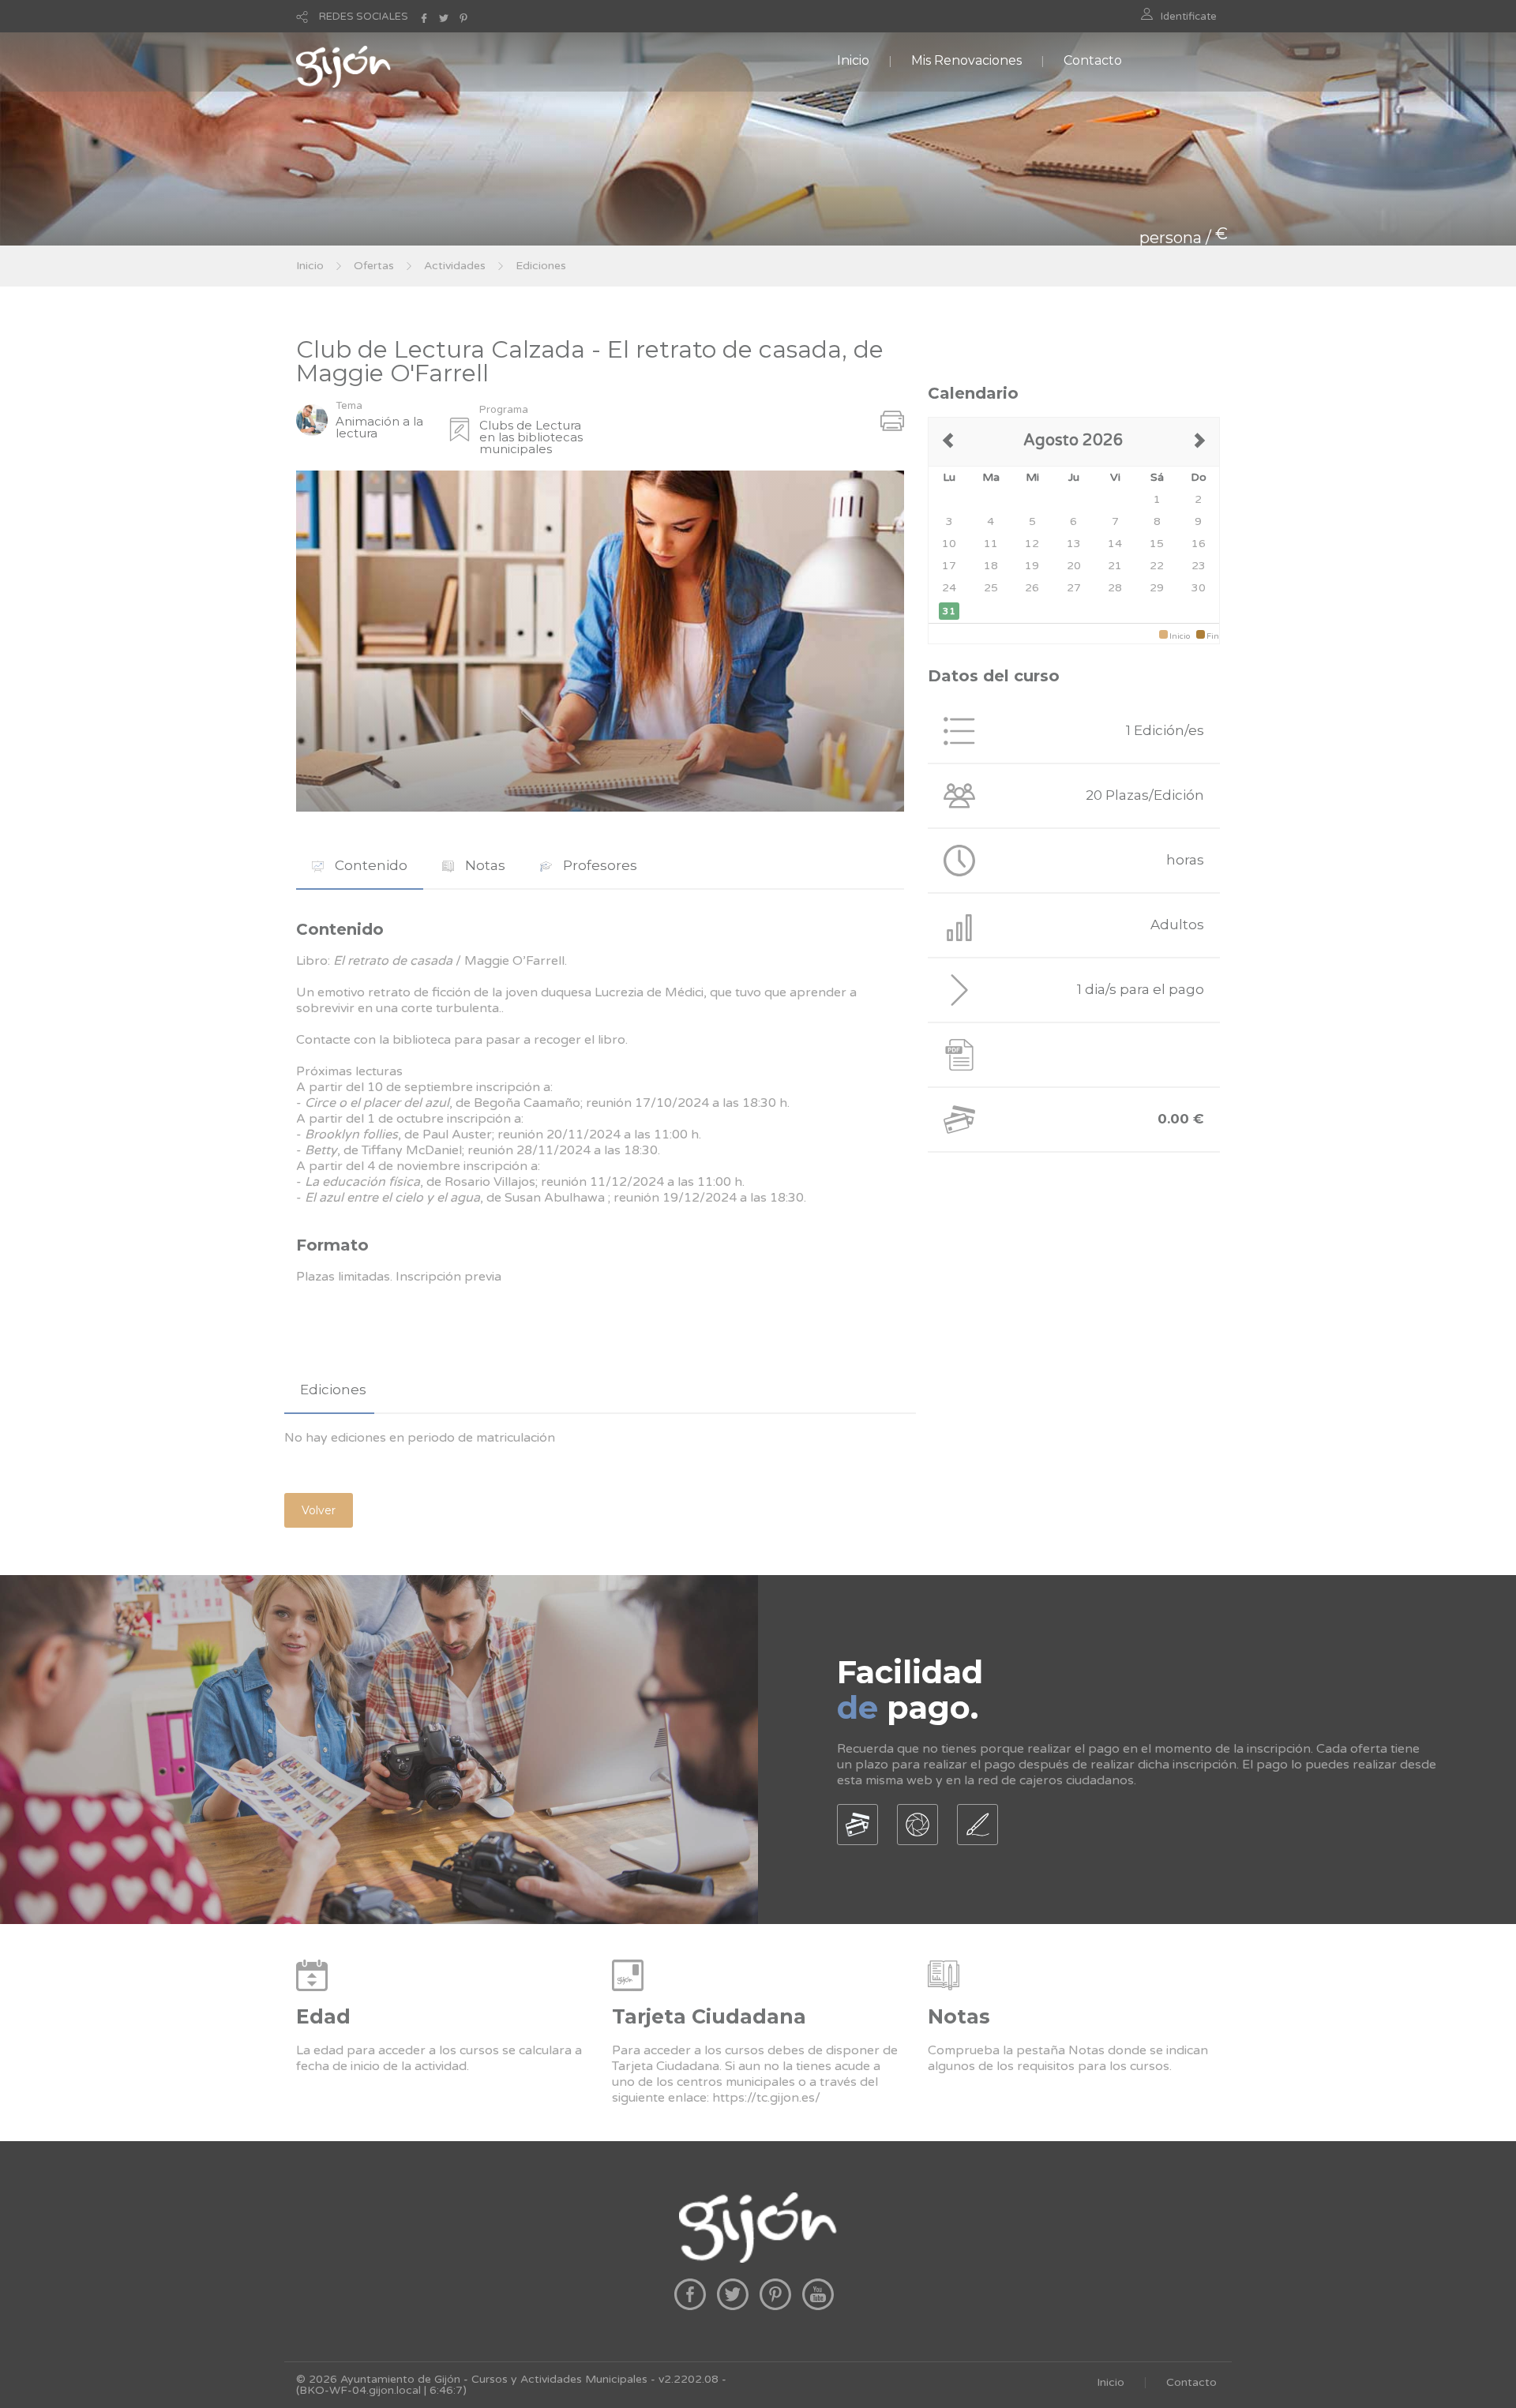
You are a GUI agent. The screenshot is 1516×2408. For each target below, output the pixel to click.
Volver (319, 1510)
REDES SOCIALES (364, 17)
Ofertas (374, 266)
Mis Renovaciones (966, 60)
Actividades (455, 266)
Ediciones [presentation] (333, 1390)
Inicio (853, 60)
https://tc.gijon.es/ (766, 2098)
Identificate (1189, 17)
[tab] (360, 866)
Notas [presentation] (484, 865)
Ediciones (541, 266)
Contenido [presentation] (370, 865)
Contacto (1093, 60)
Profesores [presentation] (599, 865)
